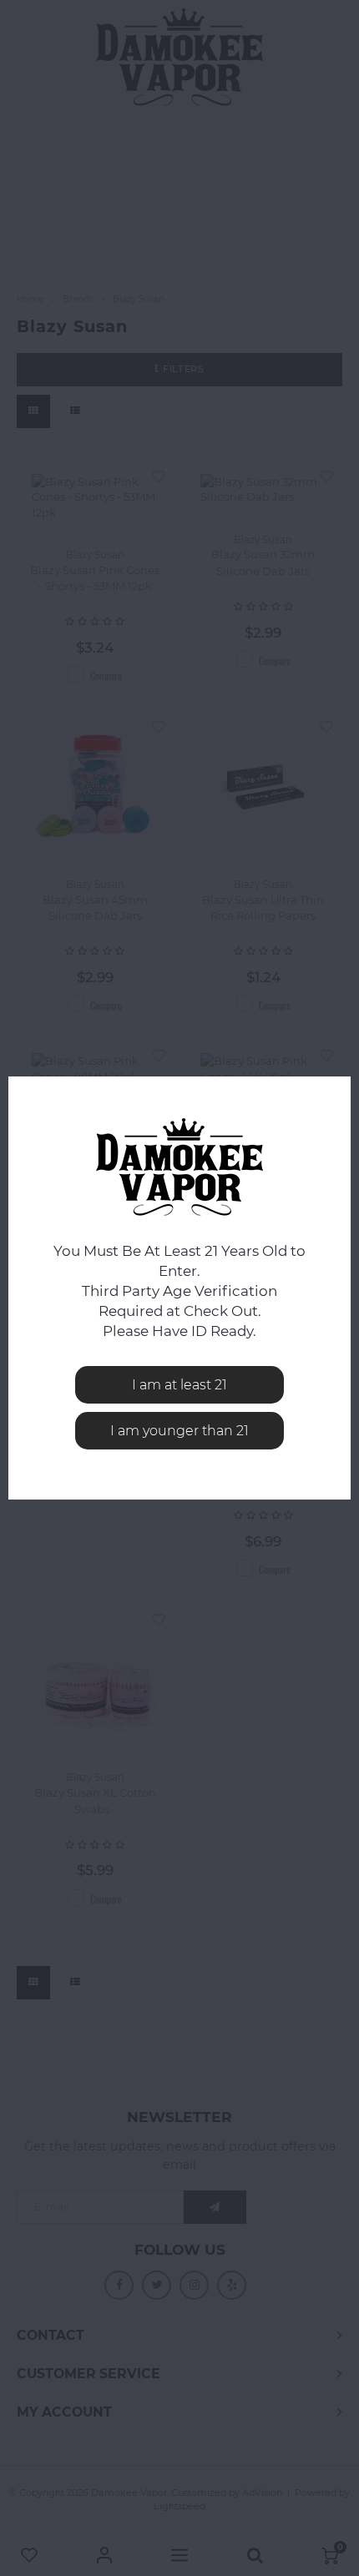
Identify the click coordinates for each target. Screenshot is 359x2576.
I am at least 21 (179, 1385)
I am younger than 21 (179, 1431)
